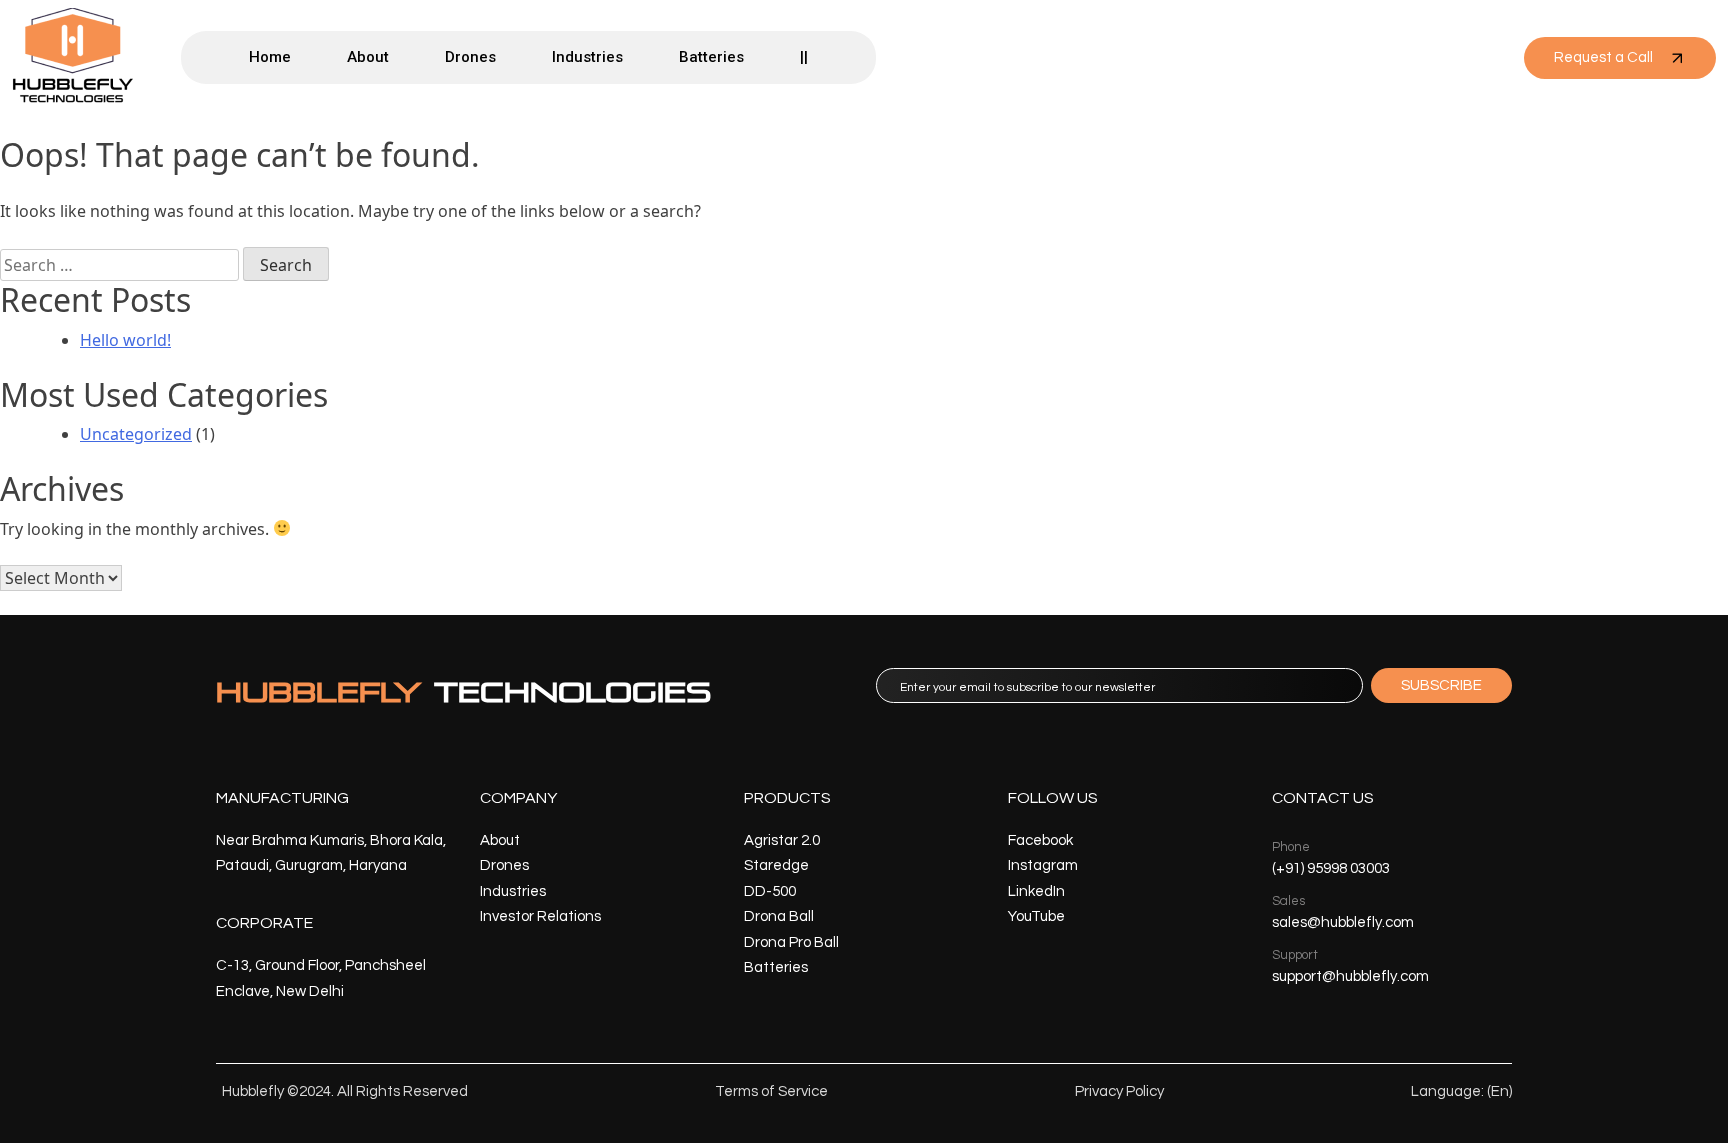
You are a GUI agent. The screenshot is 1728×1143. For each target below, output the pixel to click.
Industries (587, 57)
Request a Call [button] (1603, 57)
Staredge (776, 865)
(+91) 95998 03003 (1331, 868)
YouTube (1036, 916)
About (368, 57)
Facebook (1040, 840)
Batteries (711, 57)
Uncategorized (136, 434)
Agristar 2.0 (782, 840)
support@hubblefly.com (1350, 976)
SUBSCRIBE (1441, 685)
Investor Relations (540, 916)
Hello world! (125, 340)
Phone (1291, 847)
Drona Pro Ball (791, 942)
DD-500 (770, 891)
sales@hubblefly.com (1343, 922)
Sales (1288, 901)
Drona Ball (779, 916)
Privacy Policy (1119, 1091)
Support (1295, 955)
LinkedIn (1036, 891)
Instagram (1043, 865)
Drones (470, 57)
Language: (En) (1461, 1091)
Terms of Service (771, 1091)
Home (270, 57)
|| (804, 57)
